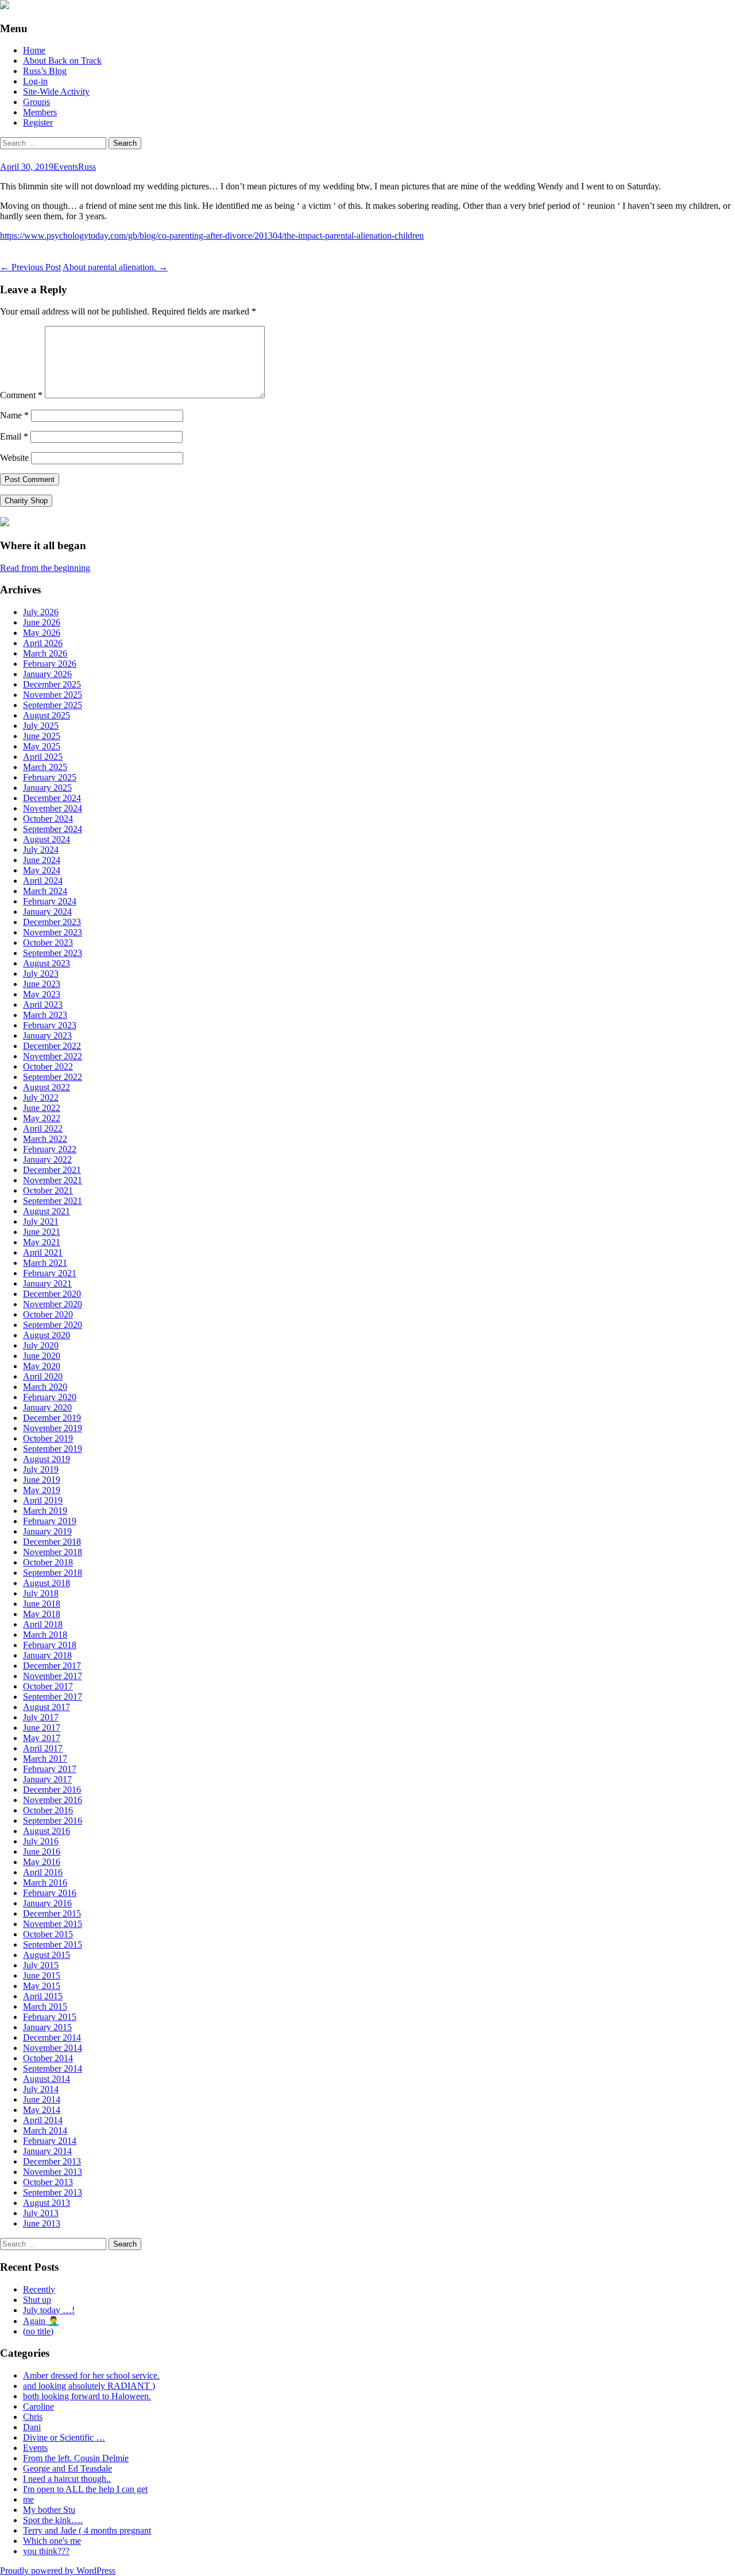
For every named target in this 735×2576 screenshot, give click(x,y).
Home (34, 50)
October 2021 (48, 1190)
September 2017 (53, 1697)
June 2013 (42, 2223)
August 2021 (47, 1211)
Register (38, 123)
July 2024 (41, 850)
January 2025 (47, 788)
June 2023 (42, 984)
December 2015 (52, 1913)
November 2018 (53, 1552)
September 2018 (53, 1573)
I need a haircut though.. (67, 2479)
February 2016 (50, 1893)
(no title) (38, 2331)
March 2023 (45, 1015)
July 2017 (41, 1717)
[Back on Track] (5, 6)
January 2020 (47, 1407)
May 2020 (42, 1366)
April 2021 (43, 1252)
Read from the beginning (45, 568)
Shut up (37, 2300)
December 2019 (52, 1418)
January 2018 (47, 1655)
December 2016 (52, 1790)
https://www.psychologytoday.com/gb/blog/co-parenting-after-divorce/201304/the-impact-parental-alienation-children (212, 236)
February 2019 (50, 1521)
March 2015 (45, 2006)
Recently (39, 2289)
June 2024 (42, 860)
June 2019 (42, 1480)
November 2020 (53, 1304)
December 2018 (52, 1542)
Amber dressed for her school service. (91, 2375)
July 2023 (41, 974)
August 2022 (47, 1087)
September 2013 (53, 2192)
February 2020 (50, 1397)
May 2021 (42, 1242)
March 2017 (45, 1759)
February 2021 (50, 1273)
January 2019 (47, 1531)
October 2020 (48, 1314)
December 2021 (52, 1170)
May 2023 (42, 994)
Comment (21, 395)
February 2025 (50, 777)
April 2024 (43, 881)
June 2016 (42, 1852)
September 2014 (53, 2068)
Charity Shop (26, 501)
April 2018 (43, 1624)
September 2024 (53, 829)
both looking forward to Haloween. (87, 2396)
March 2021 (45, 1263)
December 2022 (52, 1046)
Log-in (35, 81)
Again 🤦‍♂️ (41, 2321)
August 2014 (47, 2079)
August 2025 (47, 715)
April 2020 (43, 1376)
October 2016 (48, 1810)
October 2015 (48, 1934)
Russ (87, 167)
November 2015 (53, 1924)
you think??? (46, 2551)
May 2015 (42, 1986)
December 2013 (52, 2161)
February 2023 (50, 1025)
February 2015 (50, 2017)
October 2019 (48, 1438)
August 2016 (47, 1831)
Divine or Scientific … (64, 2437)
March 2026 (45, 653)
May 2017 (42, 1738)
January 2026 (47, 674)
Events (66, 167)
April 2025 (43, 757)
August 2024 (47, 839)
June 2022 (42, 1108)
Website (14, 458)
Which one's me (52, 2541)
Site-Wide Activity (56, 92)
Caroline (38, 2406)
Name (14, 415)
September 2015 (53, 1944)
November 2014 (53, 2048)
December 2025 (52, 684)
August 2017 (47, 1707)
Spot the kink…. (53, 2520)
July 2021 (41, 1221)
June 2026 (42, 622)
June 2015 (42, 1975)
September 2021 (53, 1201)
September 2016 (53, 1821)
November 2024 (53, 808)
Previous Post (30, 267)
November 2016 (53, 1800)
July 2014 (41, 2089)
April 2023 (43, 1005)
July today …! (49, 2310)
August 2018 (47, 1583)
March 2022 (45, 1139)
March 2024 (45, 891)
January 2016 (47, 1903)
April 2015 (43, 1996)
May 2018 (42, 1614)
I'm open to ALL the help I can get (85, 2489)
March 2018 (45, 1635)
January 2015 (47, 2027)
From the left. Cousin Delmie (76, 2458)
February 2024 (50, 901)
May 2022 (42, 1118)
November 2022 (53, 1056)
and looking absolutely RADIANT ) (89, 2386)
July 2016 (41, 1841)
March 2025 (45, 767)
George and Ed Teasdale (67, 2468)
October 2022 (48, 1066)
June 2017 (42, 1728)
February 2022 (50, 1149)
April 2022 (43, 1128)
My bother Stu (49, 2510)
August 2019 (47, 1459)
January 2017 (47, 1779)
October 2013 (48, 2182)
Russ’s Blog (45, 71)
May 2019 (42, 1490)
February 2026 (50, 664)
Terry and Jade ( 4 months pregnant (87, 2530)
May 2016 (42, 1862)
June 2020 (42, 1356)
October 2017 (48, 1686)
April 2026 (43, 643)
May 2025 (42, 746)
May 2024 (42, 870)
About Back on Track (62, 61)
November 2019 (53, 1428)
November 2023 (53, 932)
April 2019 (43, 1500)
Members (40, 112)
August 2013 (47, 2203)
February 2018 (50, 1645)
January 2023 (47, 1036)
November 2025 (53, 695)
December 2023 (52, 922)
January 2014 (47, 2151)
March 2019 (45, 1511)
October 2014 (48, 2058)
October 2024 (48, 819)
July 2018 (41, 1593)
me (28, 2499)
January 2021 (47, 1283)
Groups (36, 102)
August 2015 (47, 1955)
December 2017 (52, 1666)
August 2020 (47, 1335)
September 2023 (53, 953)
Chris (33, 2417)
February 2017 (50, 1769)
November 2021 (53, 1180)
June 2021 (42, 1232)
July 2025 (41, 726)
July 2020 (41, 1345)
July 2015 (41, 1965)
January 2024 (47, 912)
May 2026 (42, 633)
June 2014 (42, 2099)
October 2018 (48, 1562)
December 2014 (52, 2037)
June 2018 (42, 1604)
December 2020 (52, 1294)
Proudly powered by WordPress (58, 2571)
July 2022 (41, 1097)
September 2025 (53, 705)
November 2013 (53, 2172)
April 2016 (43, 1872)
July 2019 (41, 1469)
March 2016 (45, 1883)
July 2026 (41, 612)
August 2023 (47, 963)
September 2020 (53, 1325)
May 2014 (42, 2110)
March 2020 (45, 1387)
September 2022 (53, 1077)
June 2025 (42, 736)
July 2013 (41, 2213)
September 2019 (53, 1449)
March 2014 (45, 2130)
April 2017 (43, 1748)
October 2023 (48, 943)
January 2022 (47, 1159)
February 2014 (50, 2141)
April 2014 (43, 2120)
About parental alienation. (115, 267)
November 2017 (53, 1676)
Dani (32, 2427)
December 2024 (52, 798)
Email (14, 436)
